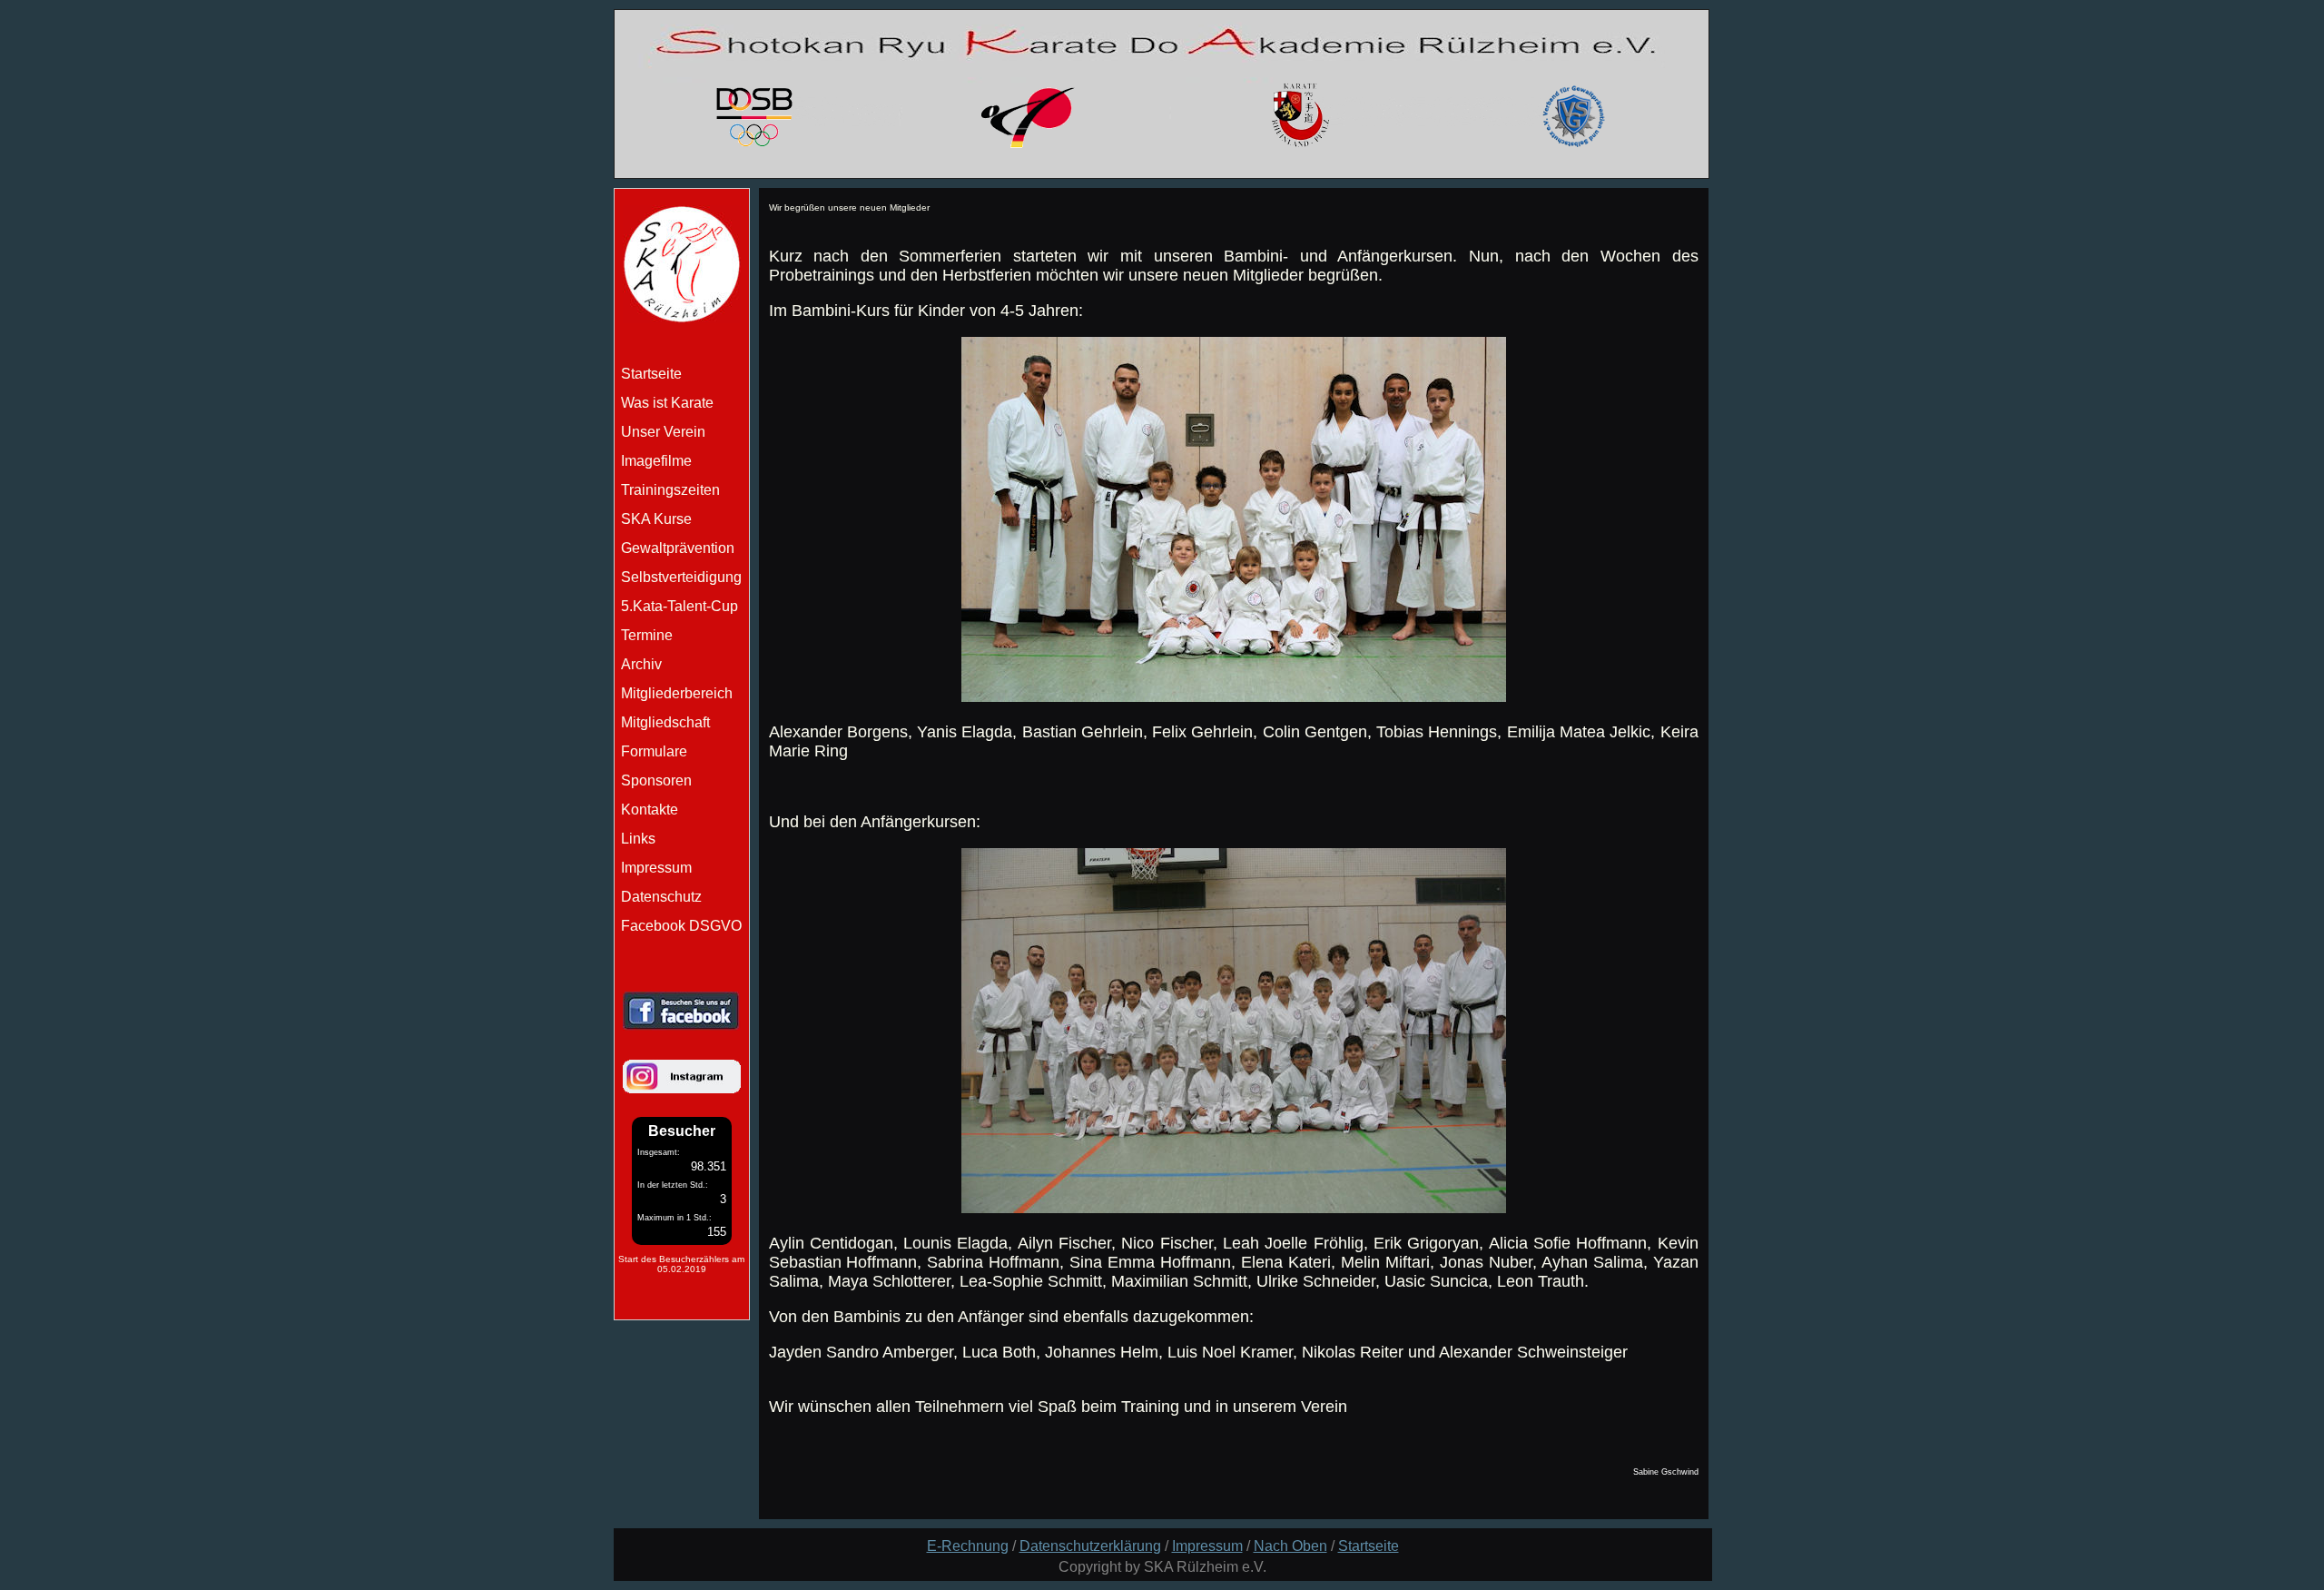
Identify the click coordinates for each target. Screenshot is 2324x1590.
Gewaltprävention (678, 548)
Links (638, 839)
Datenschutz (661, 897)
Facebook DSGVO (681, 926)
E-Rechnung (968, 1546)
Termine (647, 635)
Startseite (1369, 1546)
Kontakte (650, 810)
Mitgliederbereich (677, 693)
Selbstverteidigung (681, 577)
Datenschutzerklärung (1090, 1546)
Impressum (656, 868)
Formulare (654, 751)
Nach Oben (1290, 1546)
